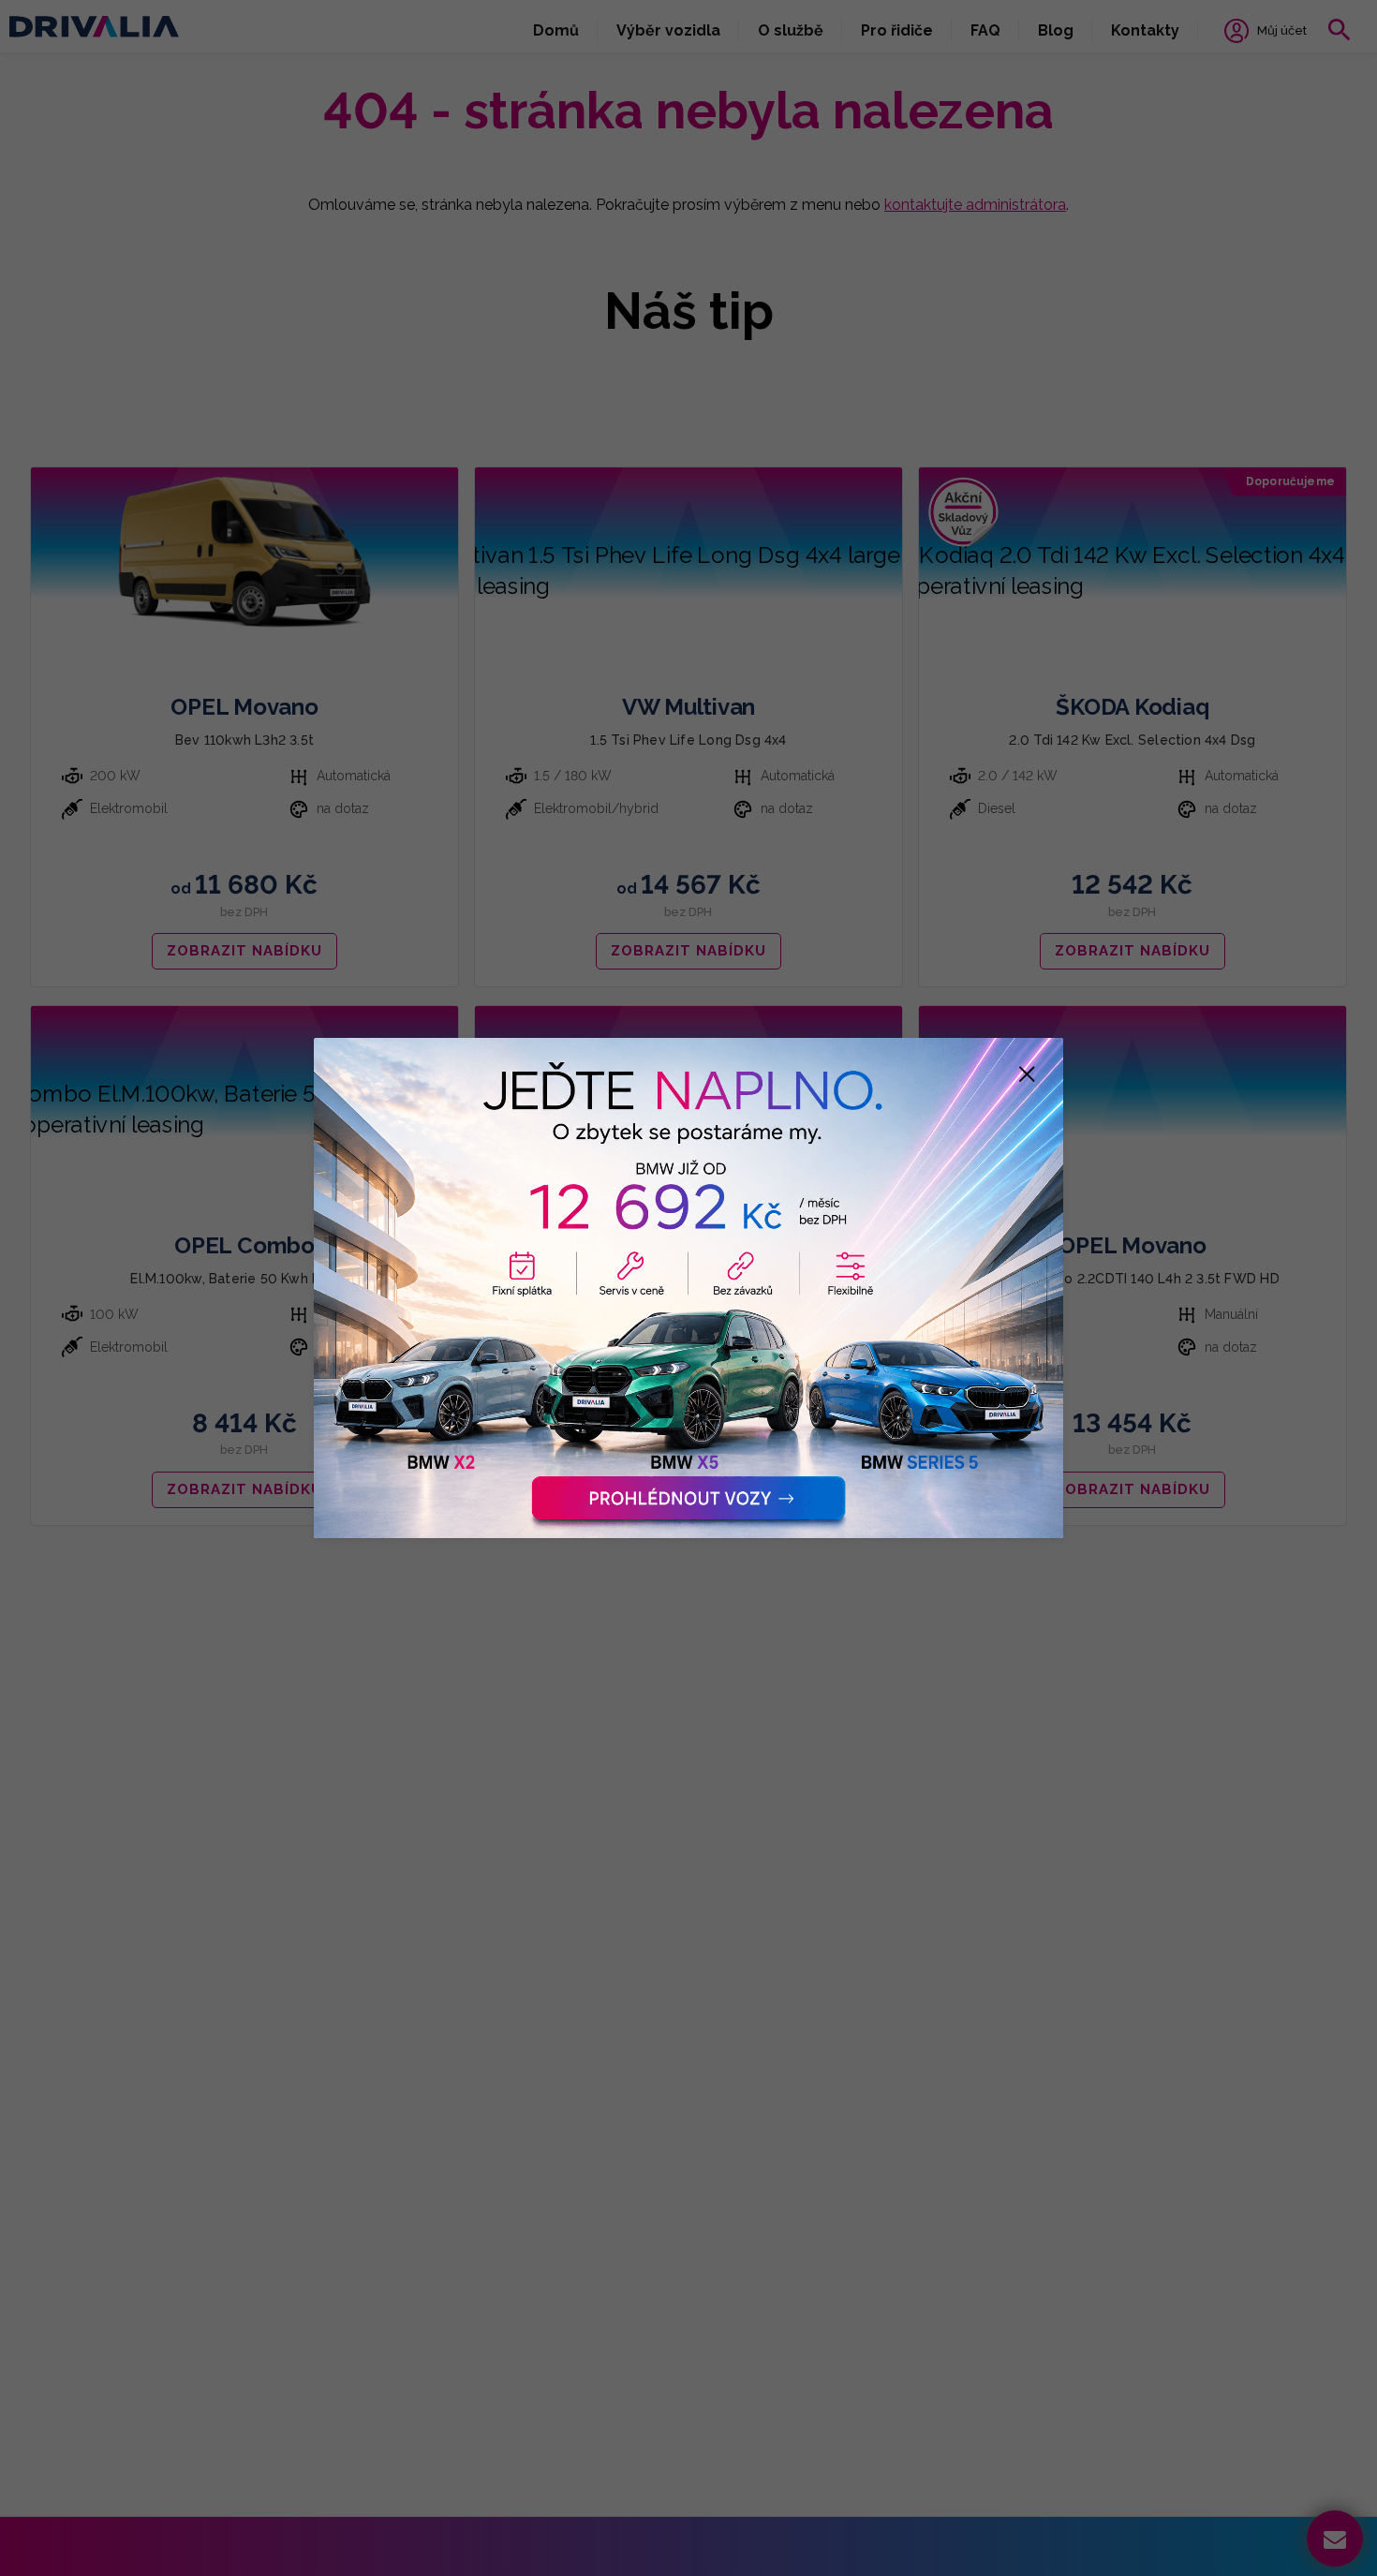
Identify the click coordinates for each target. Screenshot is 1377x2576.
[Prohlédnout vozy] (688, 1288)
